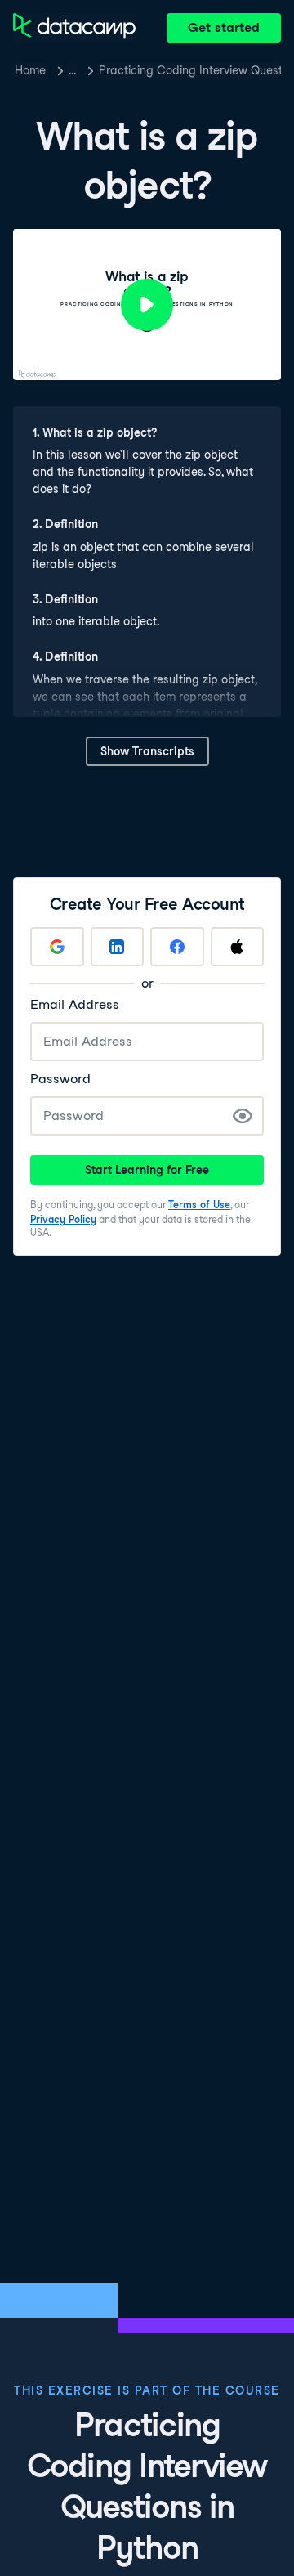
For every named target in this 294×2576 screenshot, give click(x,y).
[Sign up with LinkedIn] (118, 947)
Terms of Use (199, 1205)
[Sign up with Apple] (238, 947)
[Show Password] (243, 1116)
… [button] (72, 70)
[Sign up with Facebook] (177, 947)
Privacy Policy (63, 1219)
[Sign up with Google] (57, 947)
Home (30, 70)
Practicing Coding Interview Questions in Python (190, 70)
